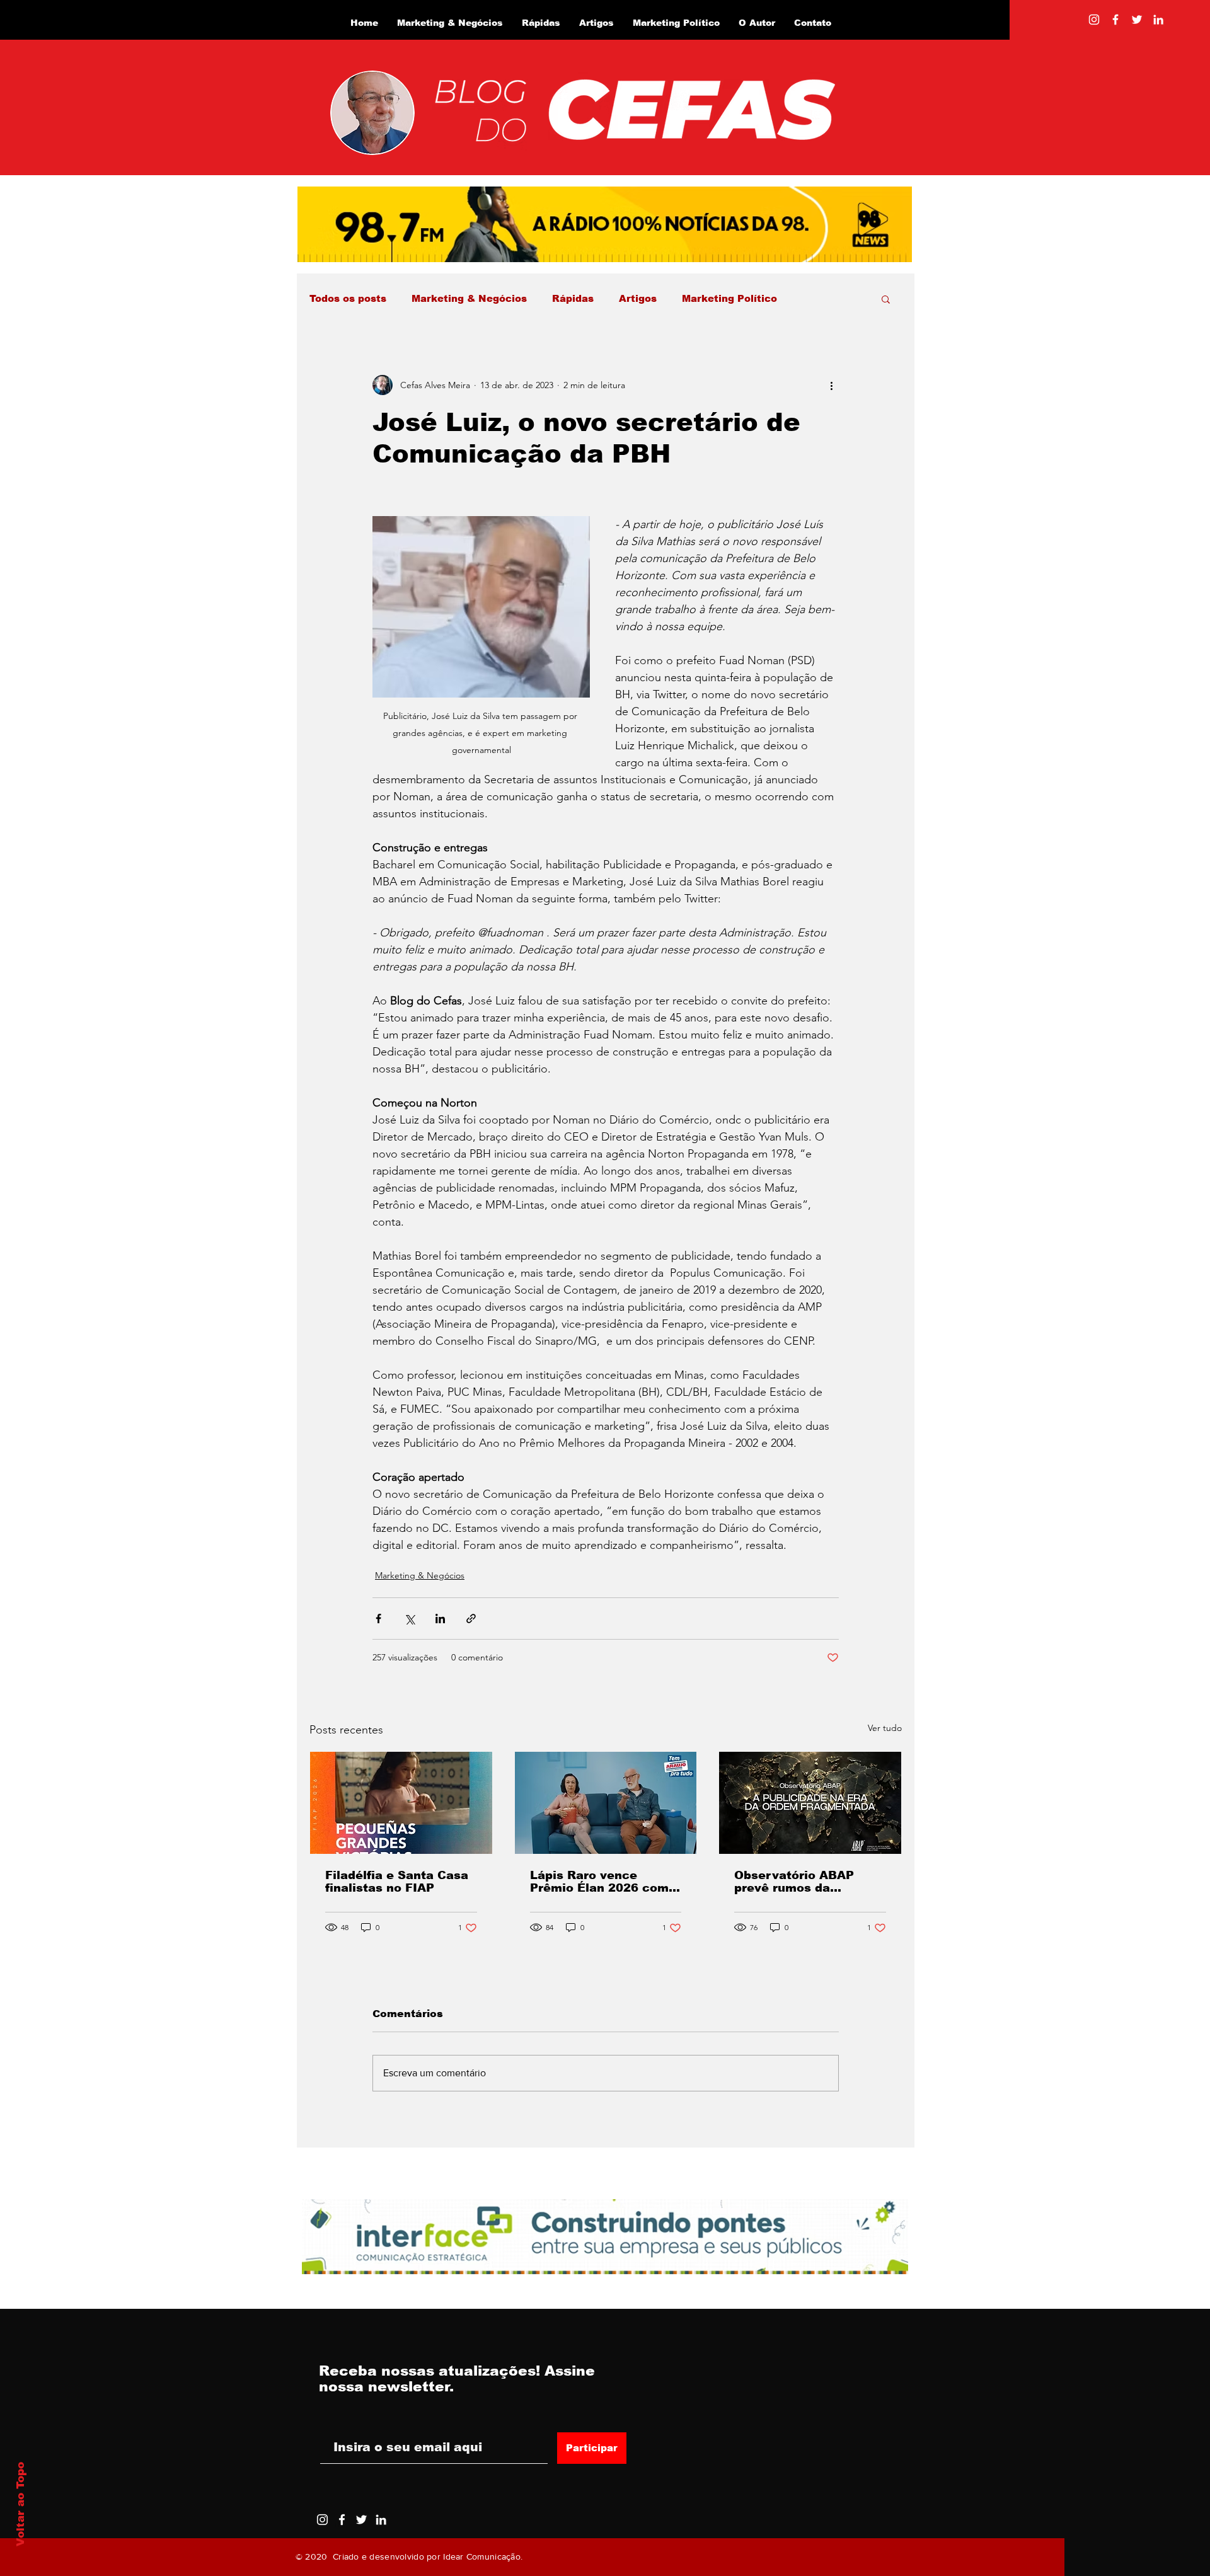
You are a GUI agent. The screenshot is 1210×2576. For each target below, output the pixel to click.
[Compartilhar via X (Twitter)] (409, 1619)
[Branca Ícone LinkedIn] (1158, 20)
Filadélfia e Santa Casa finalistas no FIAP (397, 1882)
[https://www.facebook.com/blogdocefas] (1115, 20)
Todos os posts (348, 298)
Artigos (638, 298)
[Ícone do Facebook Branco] (342, 2520)
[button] (886, 299)
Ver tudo (885, 1728)
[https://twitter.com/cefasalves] (1137, 20)
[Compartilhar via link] (471, 1619)
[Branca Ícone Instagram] (1094, 20)
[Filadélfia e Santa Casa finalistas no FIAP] (401, 1803)
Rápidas (573, 298)
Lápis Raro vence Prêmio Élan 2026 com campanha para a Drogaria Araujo (599, 1882)
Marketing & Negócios (469, 298)
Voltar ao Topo (20, 2504)
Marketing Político (729, 298)
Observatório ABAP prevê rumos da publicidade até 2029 (799, 1882)
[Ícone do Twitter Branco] (361, 2520)
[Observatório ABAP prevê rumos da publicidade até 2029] (810, 1803)
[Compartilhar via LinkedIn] (440, 1619)
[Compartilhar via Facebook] (378, 1619)
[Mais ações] (831, 385)
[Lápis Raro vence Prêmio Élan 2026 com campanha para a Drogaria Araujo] (606, 1803)
